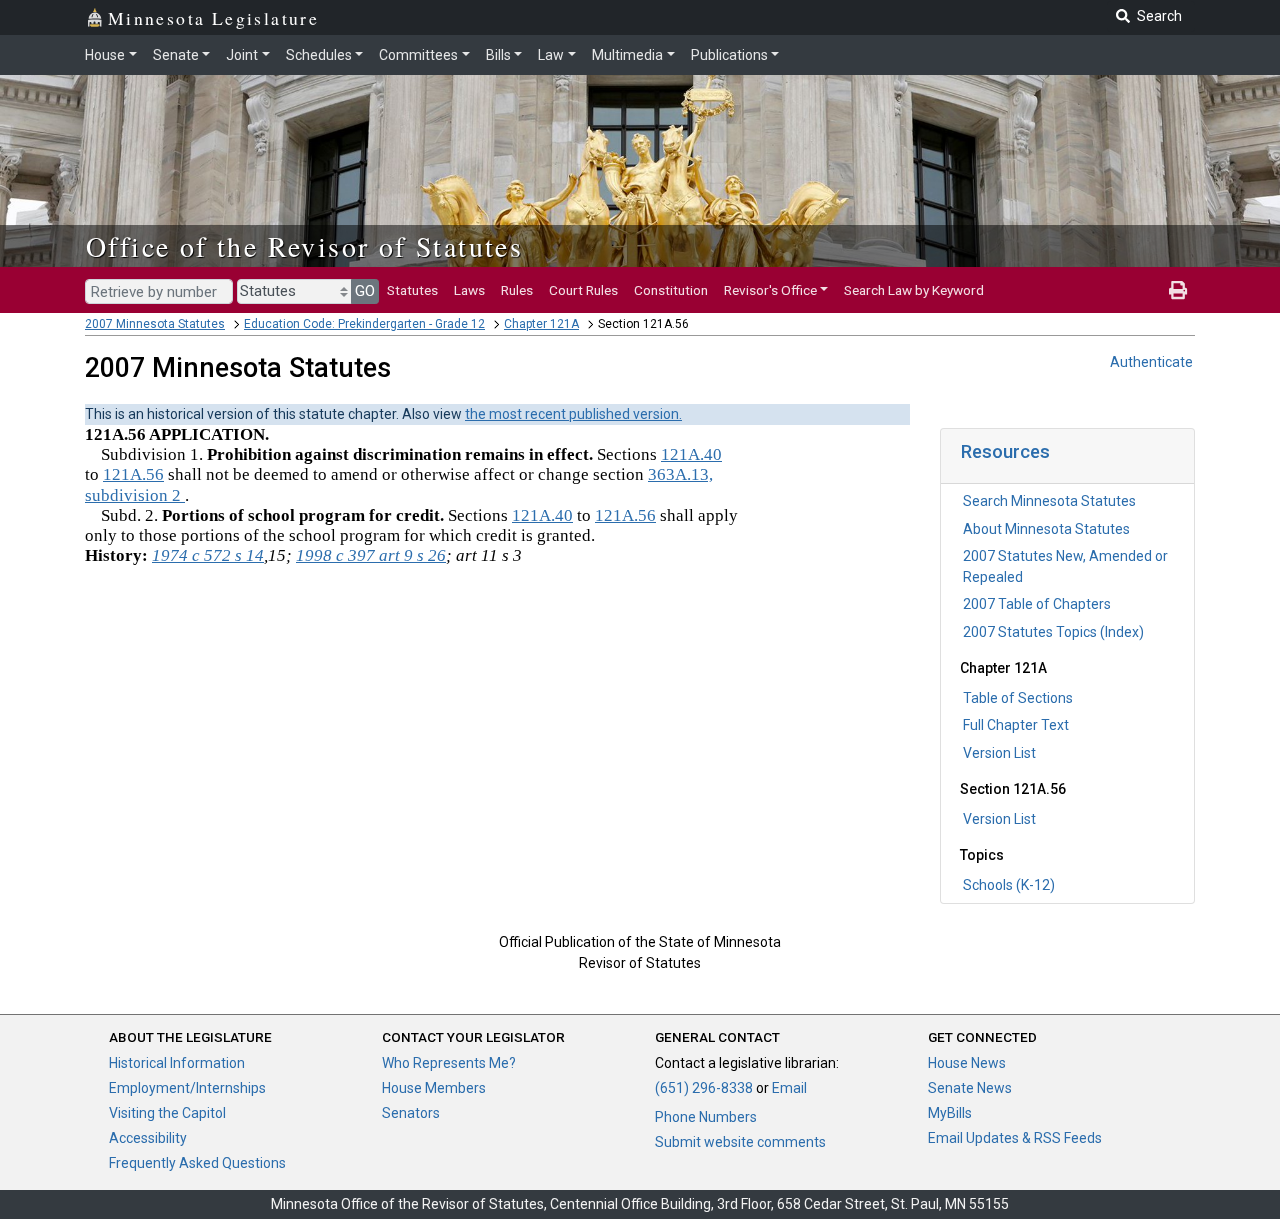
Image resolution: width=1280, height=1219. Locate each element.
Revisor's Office (770, 290)
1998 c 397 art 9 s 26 (371, 555)
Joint (242, 55)
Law (551, 55)
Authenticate (1151, 362)
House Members (434, 1088)
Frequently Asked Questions (197, 1163)
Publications (729, 55)
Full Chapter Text (1016, 725)
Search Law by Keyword (914, 290)
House (105, 55)
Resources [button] (1005, 451)
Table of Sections (1018, 698)
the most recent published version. (573, 414)
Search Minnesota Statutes (1049, 501)
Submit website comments (740, 1142)
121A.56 (133, 474)
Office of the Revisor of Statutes (304, 246)
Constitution (671, 290)
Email (789, 1088)
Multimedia (627, 55)
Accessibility (148, 1138)
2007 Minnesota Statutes (155, 324)
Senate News (970, 1088)
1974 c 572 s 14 (208, 555)
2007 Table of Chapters (1037, 604)
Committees (418, 55)
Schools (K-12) (1009, 885)
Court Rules (583, 290)
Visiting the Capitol (167, 1113)
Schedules (319, 55)
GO (365, 291)
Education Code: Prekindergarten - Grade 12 (364, 324)
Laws (469, 290)
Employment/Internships (187, 1088)
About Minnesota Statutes (1046, 529)
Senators (411, 1113)
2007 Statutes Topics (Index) (1053, 632)
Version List (999, 753)
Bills (498, 55)
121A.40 (691, 454)
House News (967, 1063)
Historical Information (177, 1063)
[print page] (1178, 290)
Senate (176, 55)
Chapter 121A (541, 324)
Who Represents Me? (449, 1063)
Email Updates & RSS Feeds (1015, 1138)
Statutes (412, 290)
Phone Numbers (706, 1117)
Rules (517, 290)
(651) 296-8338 (704, 1088)
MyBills (950, 1113)
